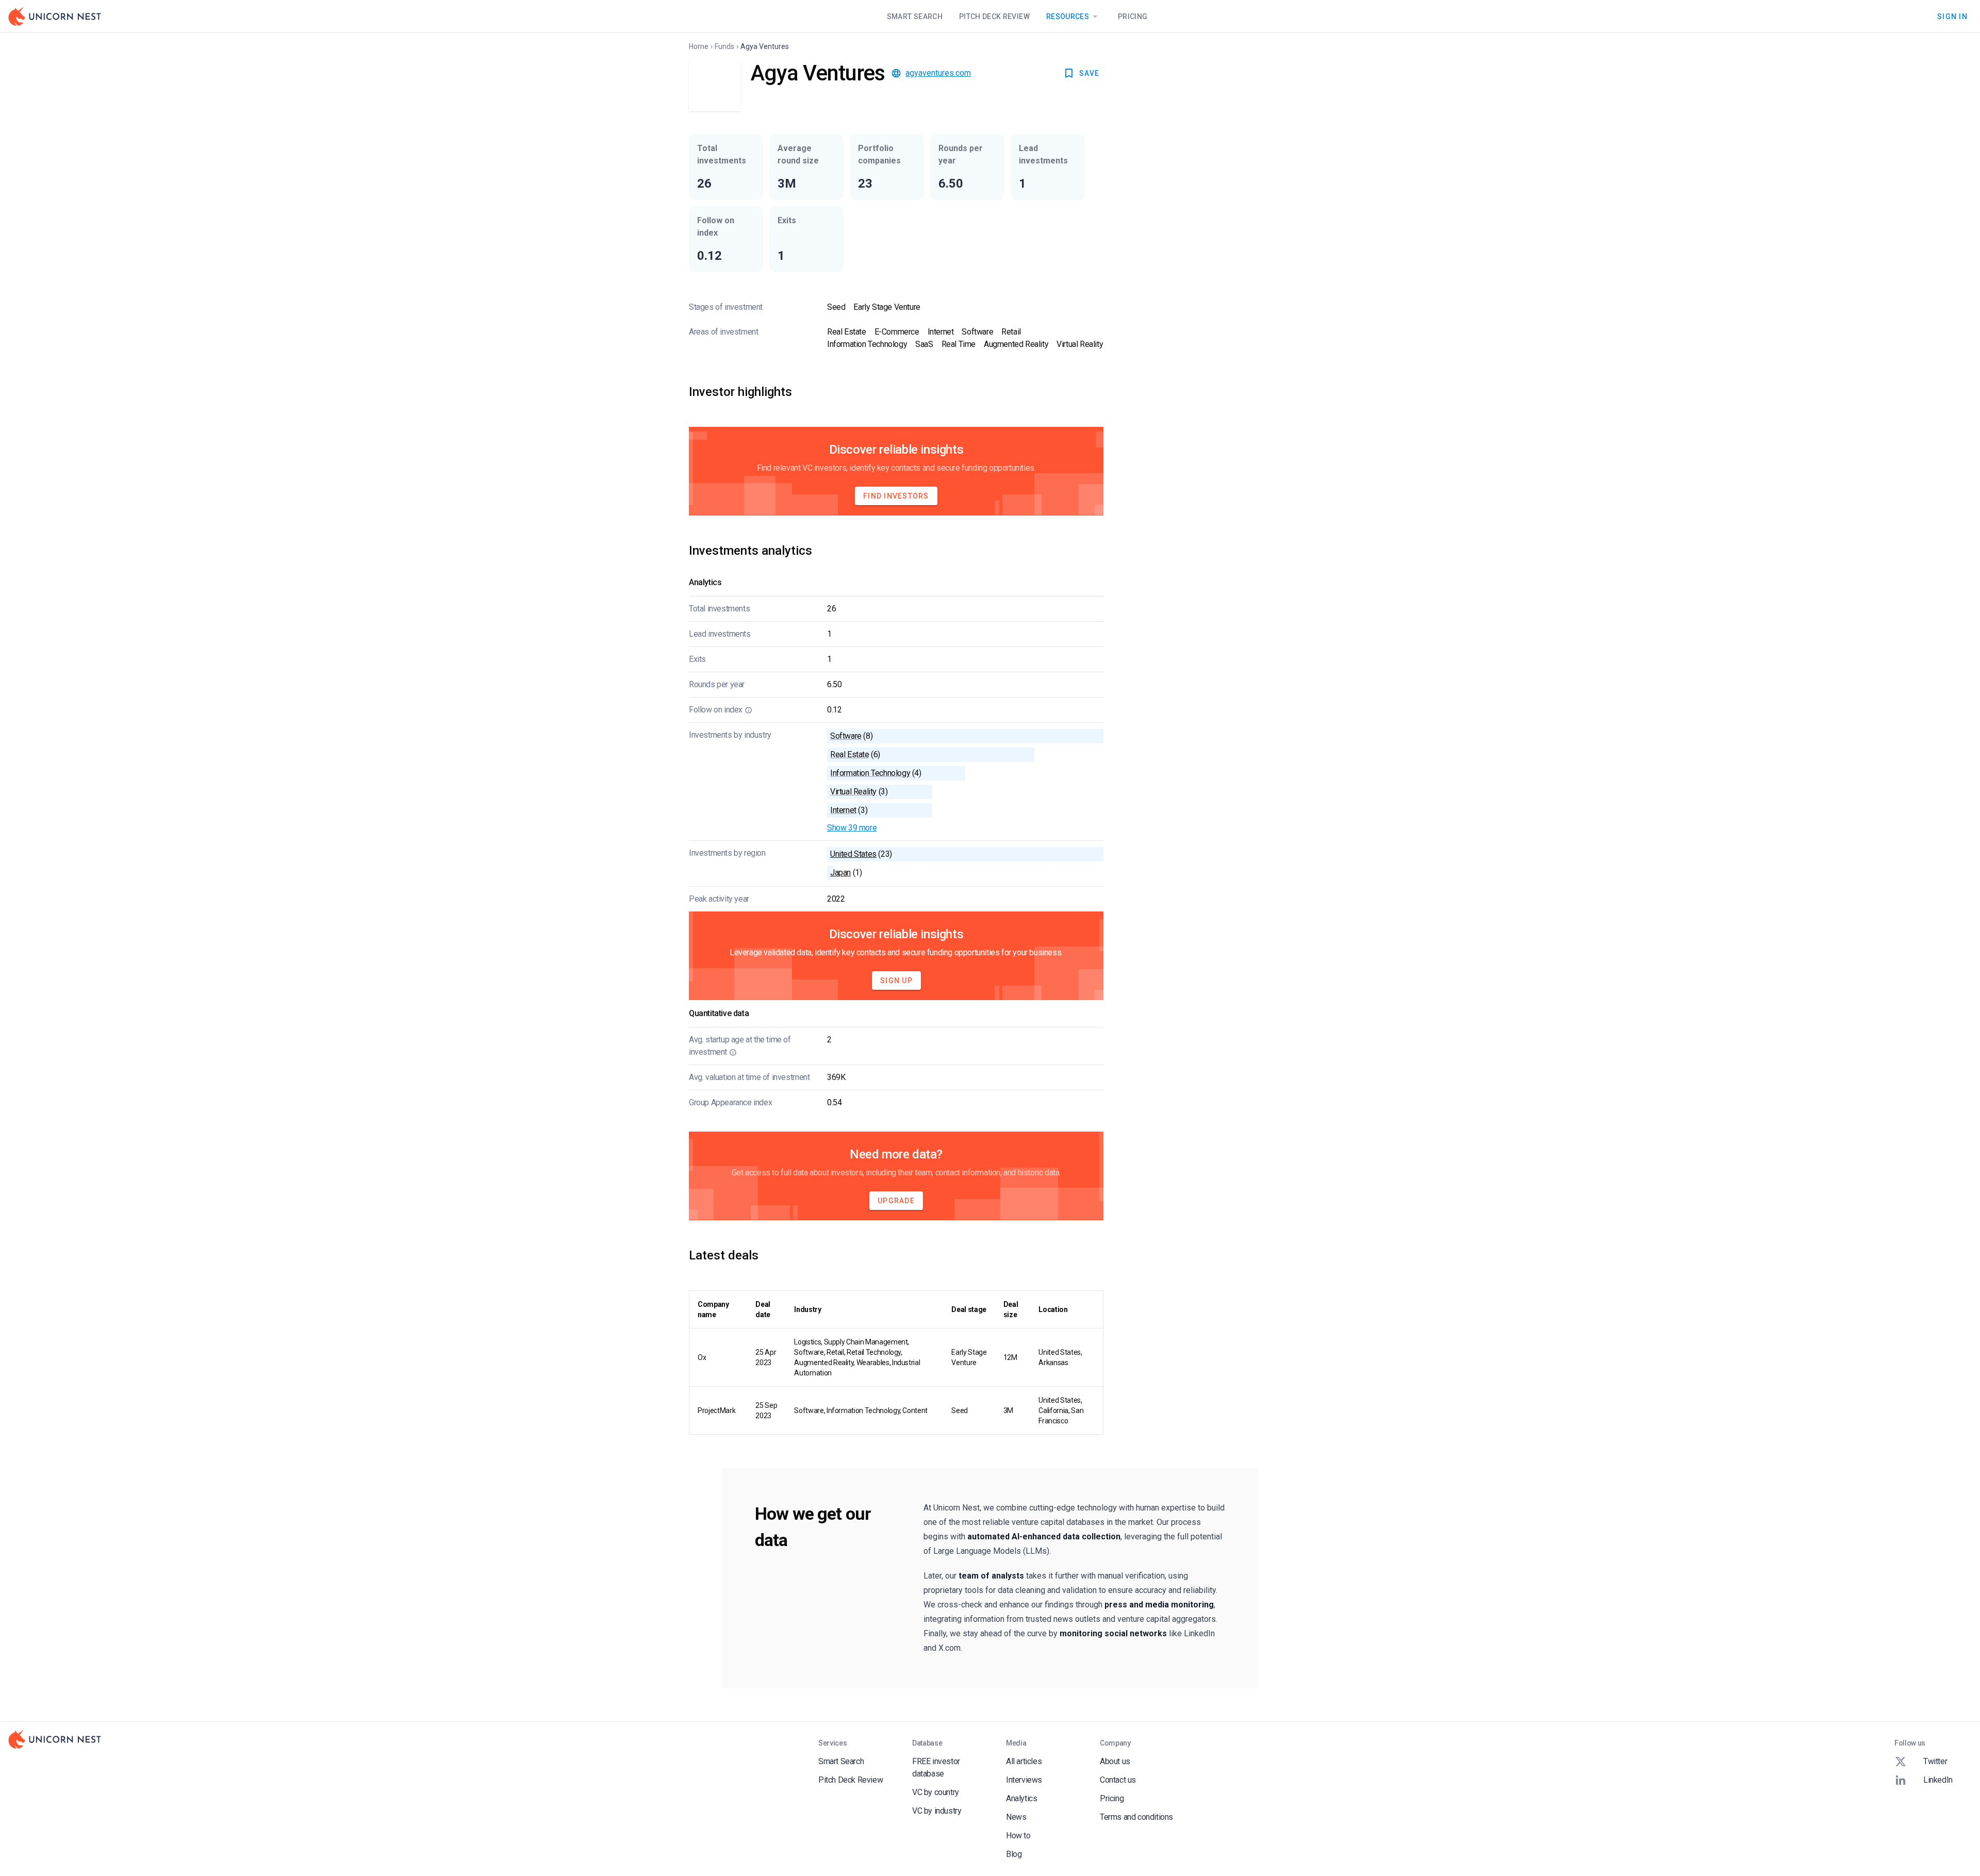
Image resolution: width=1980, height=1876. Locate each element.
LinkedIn (1938, 1780)
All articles (1024, 1761)
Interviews (1024, 1780)
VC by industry (937, 1811)
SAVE (1089, 73)
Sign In (1952, 16)
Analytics (1021, 1798)
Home (699, 46)
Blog (1014, 1854)
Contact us (1118, 1780)
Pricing (1133, 16)
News (1016, 1817)
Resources (1068, 16)
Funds (724, 46)
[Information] (748, 710)
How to (1018, 1836)
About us (1115, 1761)
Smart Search (915, 16)
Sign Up (896, 981)
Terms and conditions (1136, 1817)
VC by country (936, 1792)
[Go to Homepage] (55, 16)
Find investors (896, 496)
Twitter (1935, 1761)
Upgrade (896, 1201)
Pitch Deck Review (994, 16)
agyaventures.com (938, 73)
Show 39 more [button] (852, 828)
